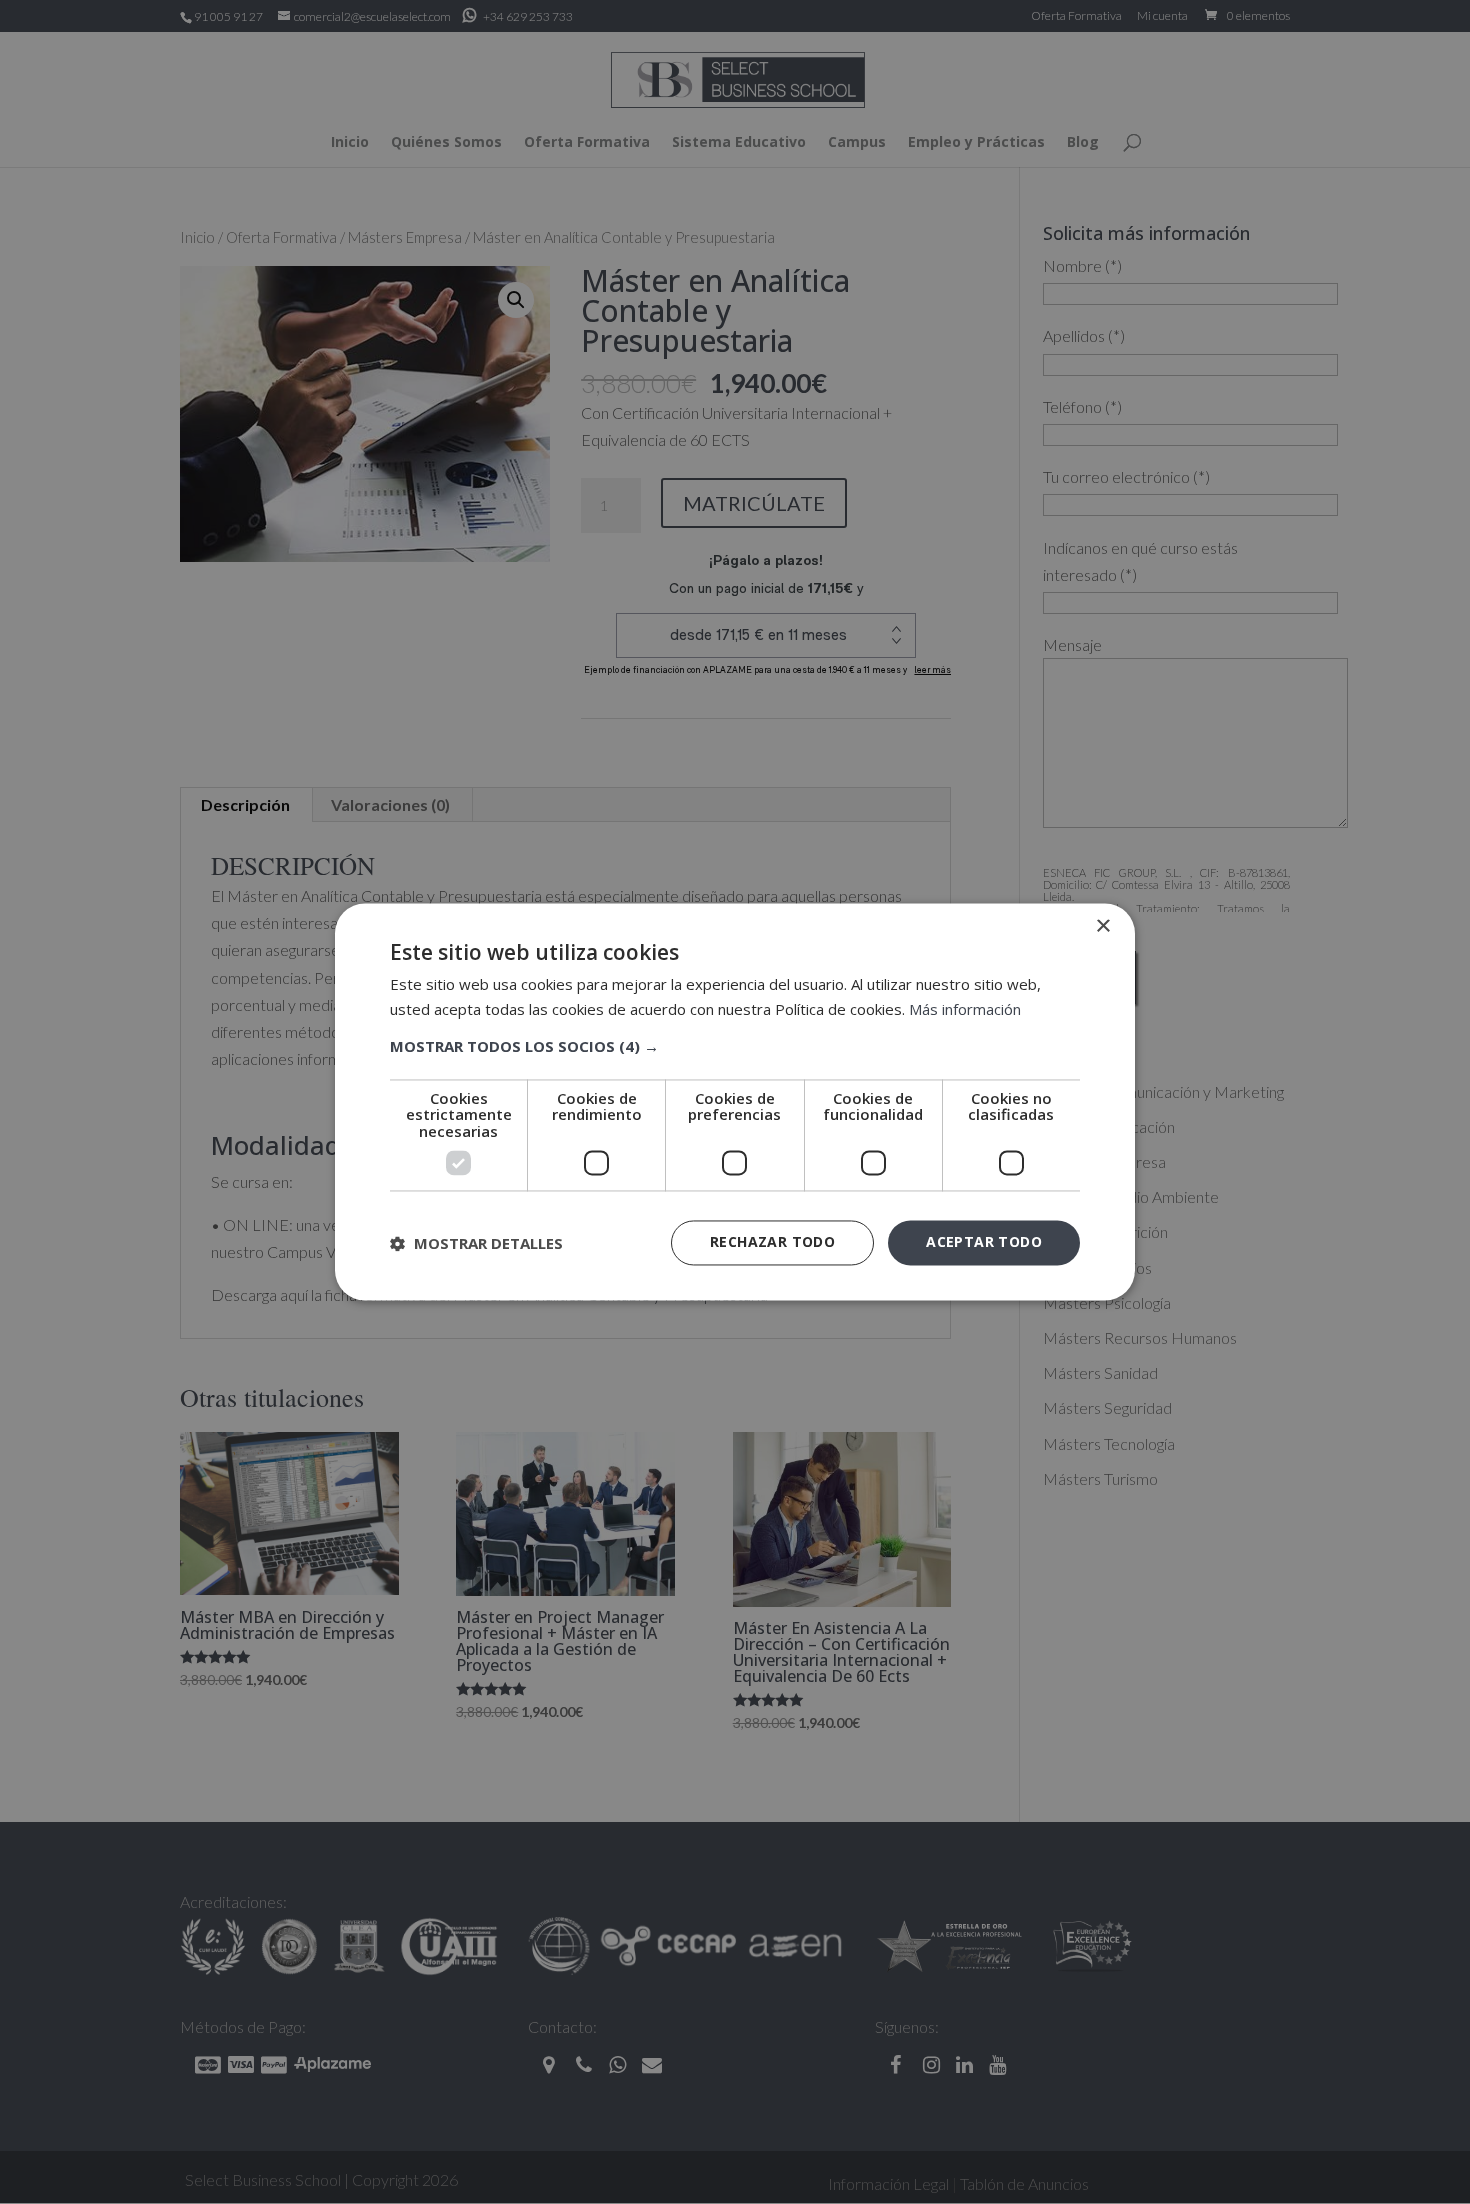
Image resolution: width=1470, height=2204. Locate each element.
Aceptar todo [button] (984, 1242)
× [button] (1102, 926)
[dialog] (735, 1101)
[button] (735, 1046)
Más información (965, 1010)
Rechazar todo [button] (772, 1242)
